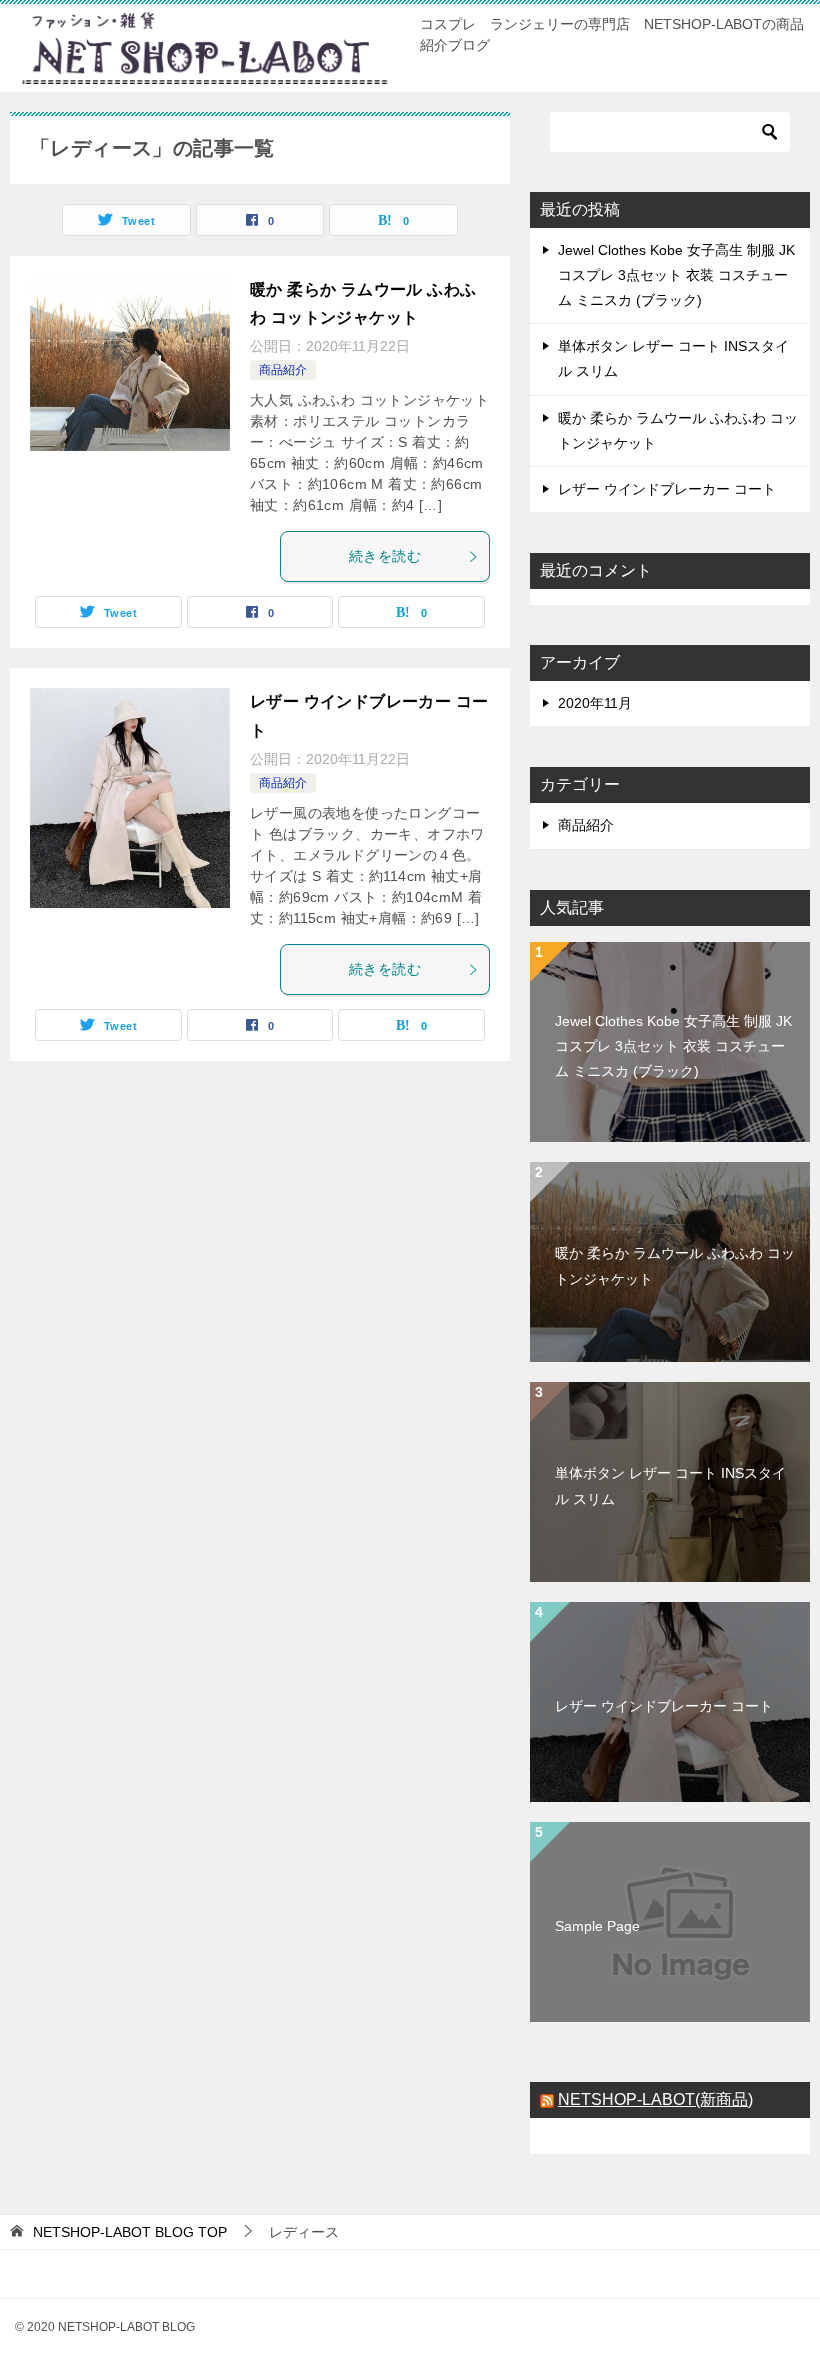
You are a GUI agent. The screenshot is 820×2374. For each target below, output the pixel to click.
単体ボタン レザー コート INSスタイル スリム (670, 1485)
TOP (130, 2232)
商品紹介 (283, 370)
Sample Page (597, 1926)
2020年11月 (595, 703)
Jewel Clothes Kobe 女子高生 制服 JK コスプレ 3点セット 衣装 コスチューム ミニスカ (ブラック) (676, 275)
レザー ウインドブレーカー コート (667, 489)
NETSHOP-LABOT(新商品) (655, 2099)
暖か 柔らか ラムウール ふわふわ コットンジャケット (675, 1265)
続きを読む (385, 556)
